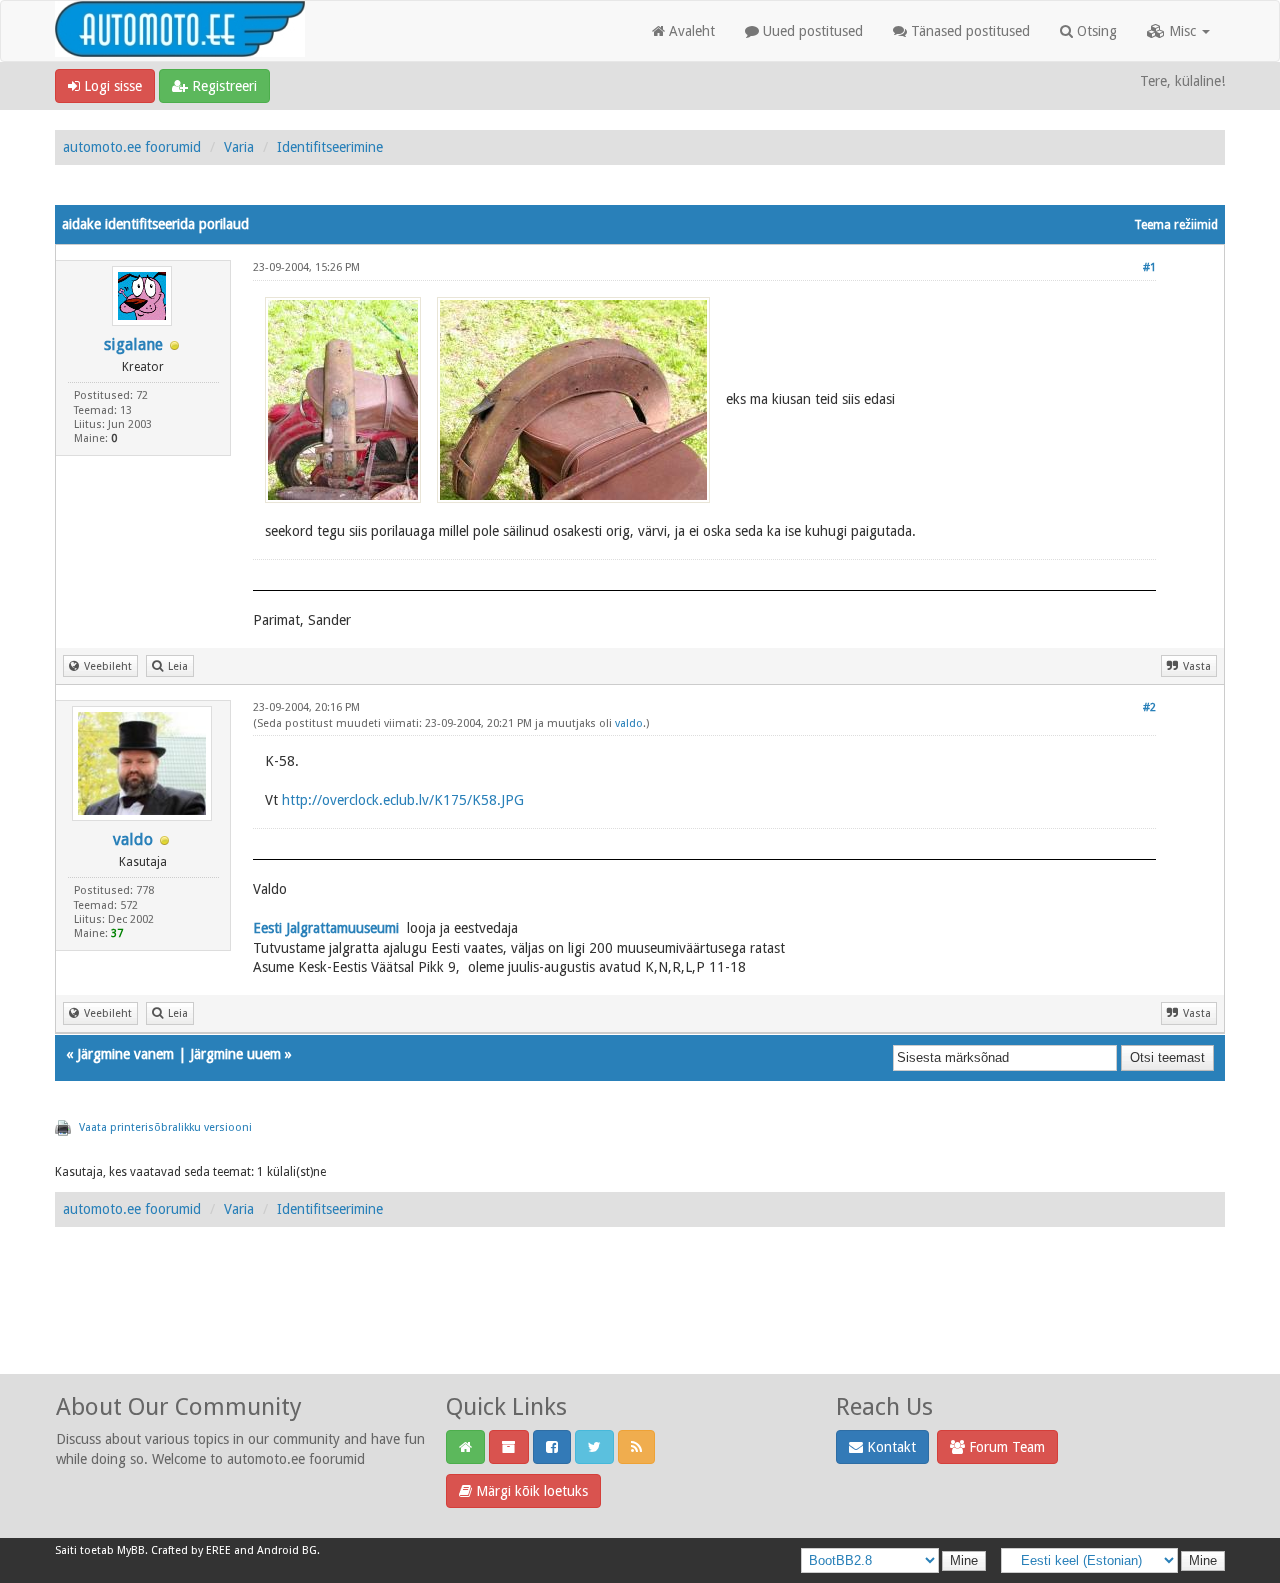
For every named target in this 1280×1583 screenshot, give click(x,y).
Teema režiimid (1176, 225)
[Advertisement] (640, 1322)
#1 (1149, 267)
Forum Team (1005, 1447)
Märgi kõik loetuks (530, 1491)
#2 (1149, 707)
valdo (133, 839)
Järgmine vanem (125, 1054)
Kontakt (889, 1447)
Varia (239, 147)
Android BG (287, 1550)
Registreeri (222, 86)
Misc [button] (1182, 31)
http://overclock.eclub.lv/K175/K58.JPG (403, 800)
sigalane (133, 344)
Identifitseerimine (330, 147)
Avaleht (690, 31)
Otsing (1095, 31)
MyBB (131, 1550)
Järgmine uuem (235, 1054)
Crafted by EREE (191, 1550)
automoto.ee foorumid (132, 147)
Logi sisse (111, 86)
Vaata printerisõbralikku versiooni (165, 1127)
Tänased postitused (968, 31)
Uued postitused (811, 31)
